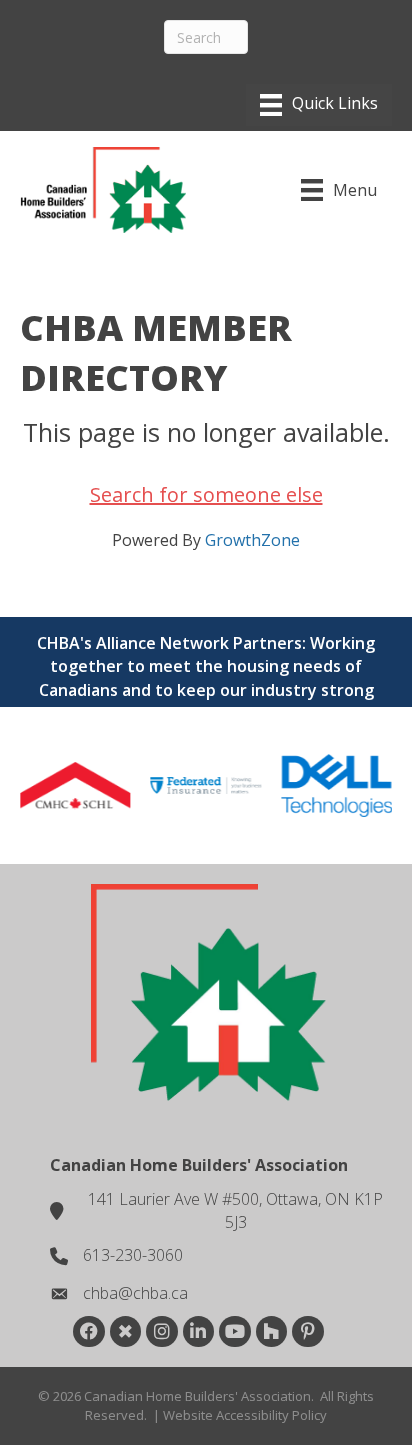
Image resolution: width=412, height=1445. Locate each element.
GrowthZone (252, 540)
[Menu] (319, 105)
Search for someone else (206, 494)
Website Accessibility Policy (245, 1415)
